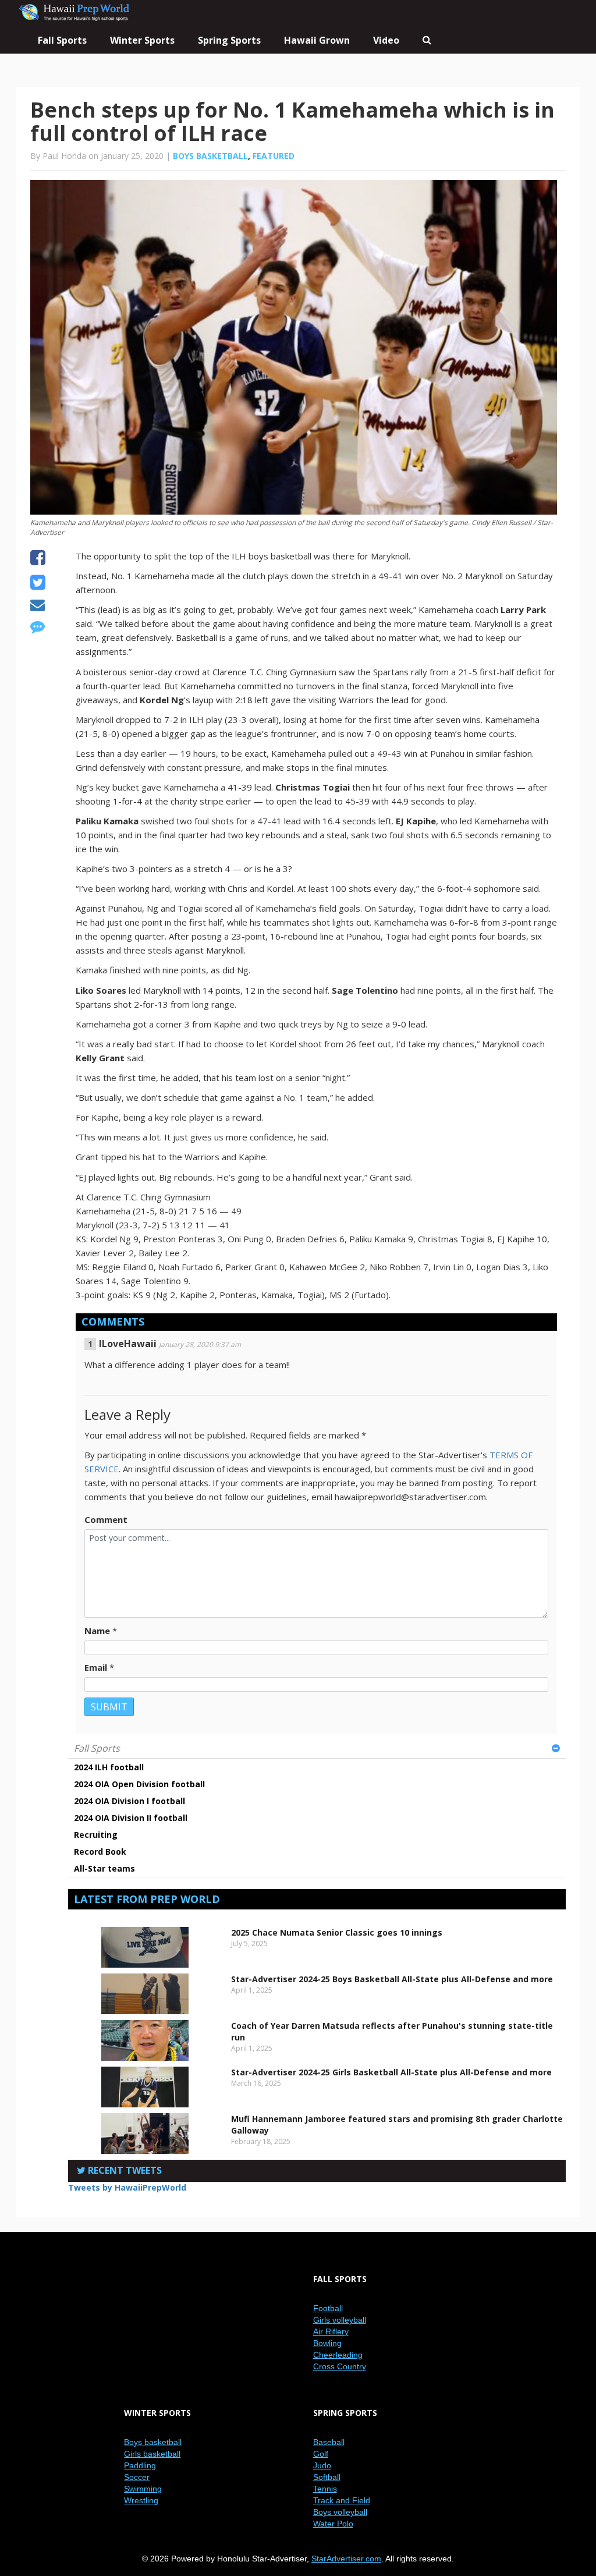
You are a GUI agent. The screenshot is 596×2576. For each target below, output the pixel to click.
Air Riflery (331, 2331)
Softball (327, 2477)
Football (328, 2308)
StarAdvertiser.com (346, 2559)
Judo (322, 2465)
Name (97, 1631)
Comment (106, 1519)
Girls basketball (152, 2454)
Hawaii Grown (317, 40)
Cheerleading (338, 2355)
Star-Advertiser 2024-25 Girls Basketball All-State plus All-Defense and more (391, 2072)
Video (386, 40)
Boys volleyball (340, 2512)
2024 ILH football (109, 1767)
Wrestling (141, 2500)
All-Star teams (104, 1868)
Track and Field (342, 2500)
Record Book (100, 1852)
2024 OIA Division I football (130, 1801)
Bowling (327, 2343)
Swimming (143, 2489)
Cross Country (340, 2366)
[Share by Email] (38, 607)
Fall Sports (97, 1748)
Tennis (325, 2489)
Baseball (329, 2442)
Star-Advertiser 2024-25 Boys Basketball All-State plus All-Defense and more (392, 1979)
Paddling (140, 2465)
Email (96, 1667)
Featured (274, 156)
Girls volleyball (340, 2320)
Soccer (137, 2477)
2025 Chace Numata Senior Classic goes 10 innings (337, 1932)
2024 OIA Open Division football (139, 1784)
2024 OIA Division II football (131, 1818)
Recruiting (96, 1835)
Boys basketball (210, 156)
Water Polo (333, 2524)
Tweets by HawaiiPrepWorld (127, 2187)
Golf (321, 2454)
